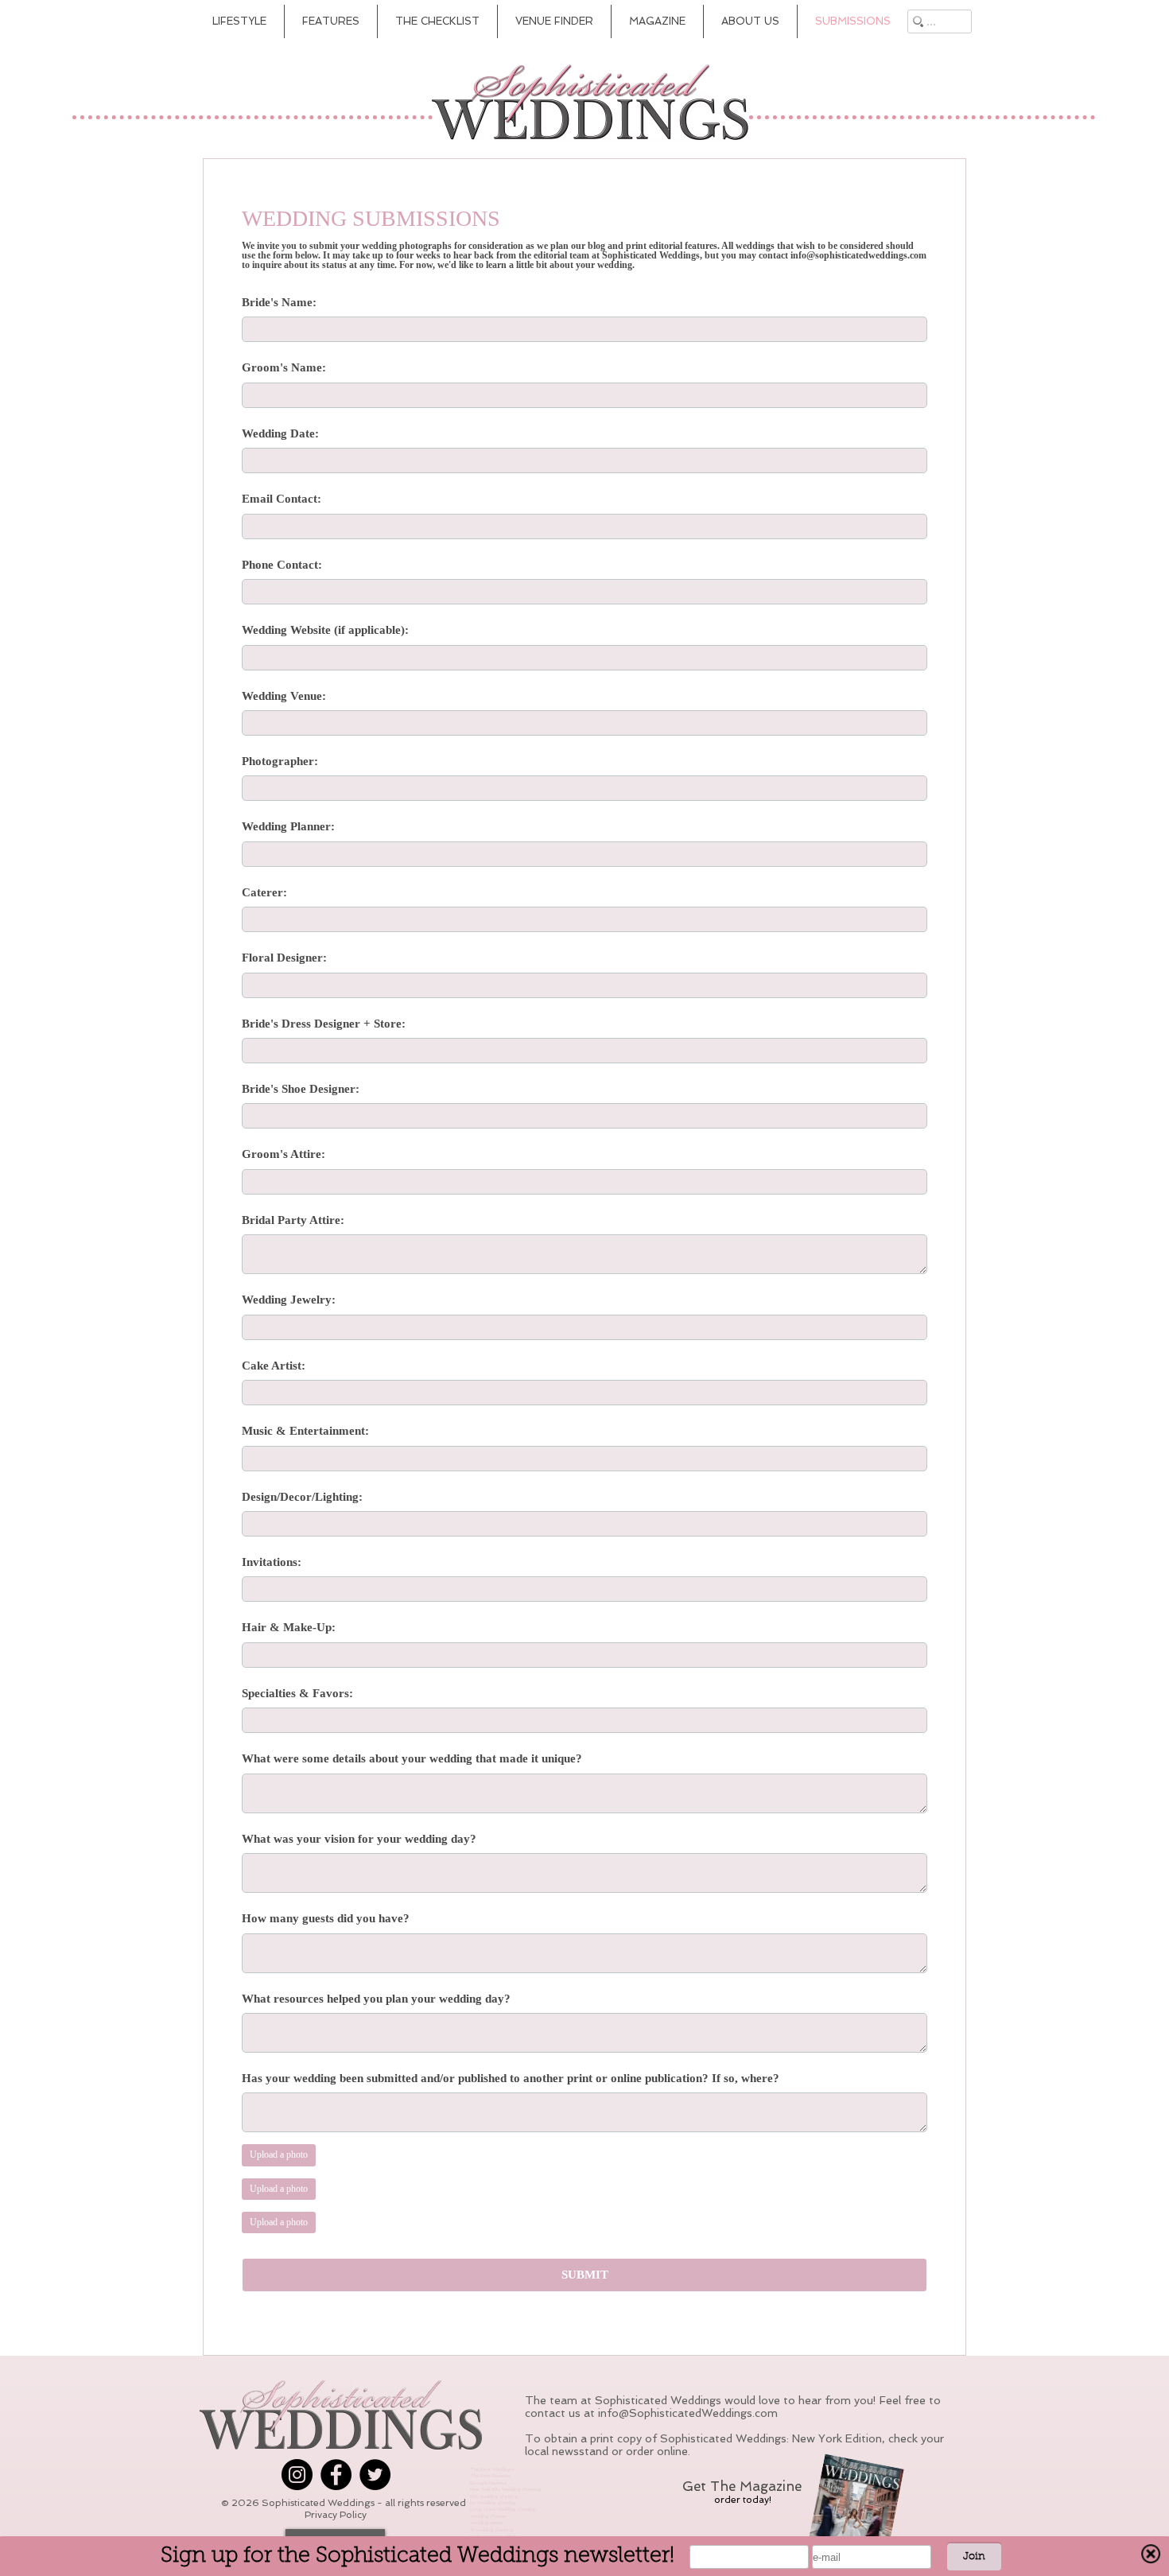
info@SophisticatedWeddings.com (688, 2413)
